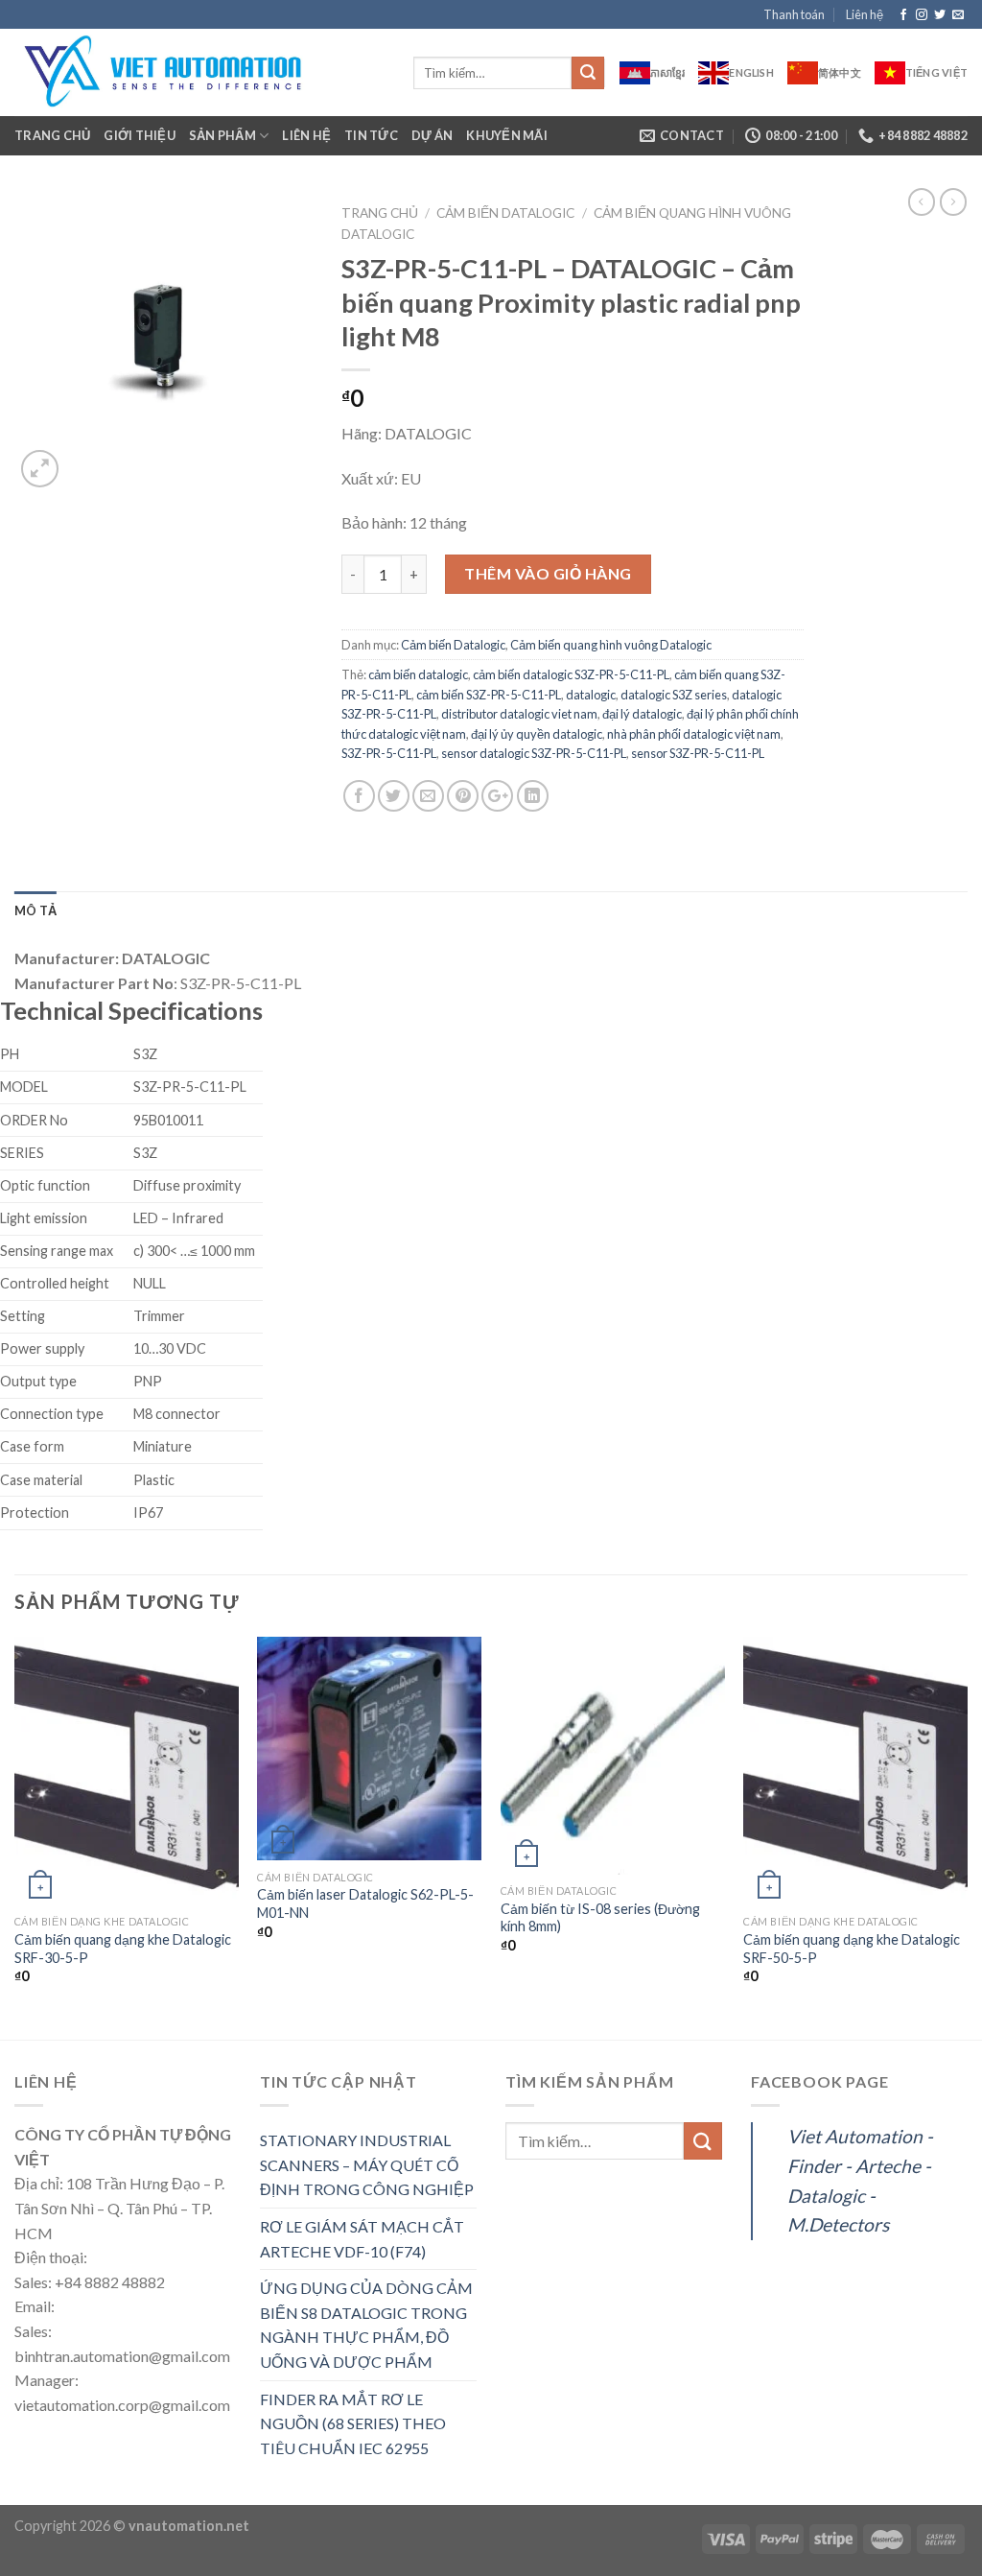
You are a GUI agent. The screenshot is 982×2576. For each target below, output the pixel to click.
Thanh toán (794, 14)
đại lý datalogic (642, 714)
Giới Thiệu (140, 135)
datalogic (591, 695)
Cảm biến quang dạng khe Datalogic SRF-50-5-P (852, 1949)
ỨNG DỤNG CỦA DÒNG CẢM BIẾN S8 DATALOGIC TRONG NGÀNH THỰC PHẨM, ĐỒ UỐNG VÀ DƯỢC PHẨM (366, 2325)
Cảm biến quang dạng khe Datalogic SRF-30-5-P (123, 1949)
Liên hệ (865, 14)
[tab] (35, 910)
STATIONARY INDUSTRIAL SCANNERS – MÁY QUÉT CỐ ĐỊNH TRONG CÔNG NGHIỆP (367, 2164)
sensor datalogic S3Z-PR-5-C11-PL (534, 753)
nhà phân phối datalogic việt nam (694, 734)
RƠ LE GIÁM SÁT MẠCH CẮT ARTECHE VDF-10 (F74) (362, 2239)
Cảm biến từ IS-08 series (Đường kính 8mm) (600, 1918)
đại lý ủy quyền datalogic (537, 734)
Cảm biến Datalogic (505, 213)
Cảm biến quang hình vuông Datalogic (611, 645)
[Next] (967, 1836)
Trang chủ (52, 135)
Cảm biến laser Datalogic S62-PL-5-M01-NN (365, 1903)
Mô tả (35, 910)
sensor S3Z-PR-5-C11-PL (698, 753)
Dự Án (432, 135)
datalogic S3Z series (674, 695)
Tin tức (371, 135)
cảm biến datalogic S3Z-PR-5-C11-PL (571, 674)
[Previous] (15, 1836)
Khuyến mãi (507, 135)
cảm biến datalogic (418, 674)
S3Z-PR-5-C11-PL (389, 753)
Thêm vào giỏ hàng (548, 573)
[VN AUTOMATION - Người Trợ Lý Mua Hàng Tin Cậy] (199, 72)
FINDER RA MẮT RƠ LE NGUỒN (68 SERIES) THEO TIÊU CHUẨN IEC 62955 (353, 2423)
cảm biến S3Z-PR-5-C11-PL (489, 695)
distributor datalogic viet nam (519, 714)
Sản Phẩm (222, 135)
